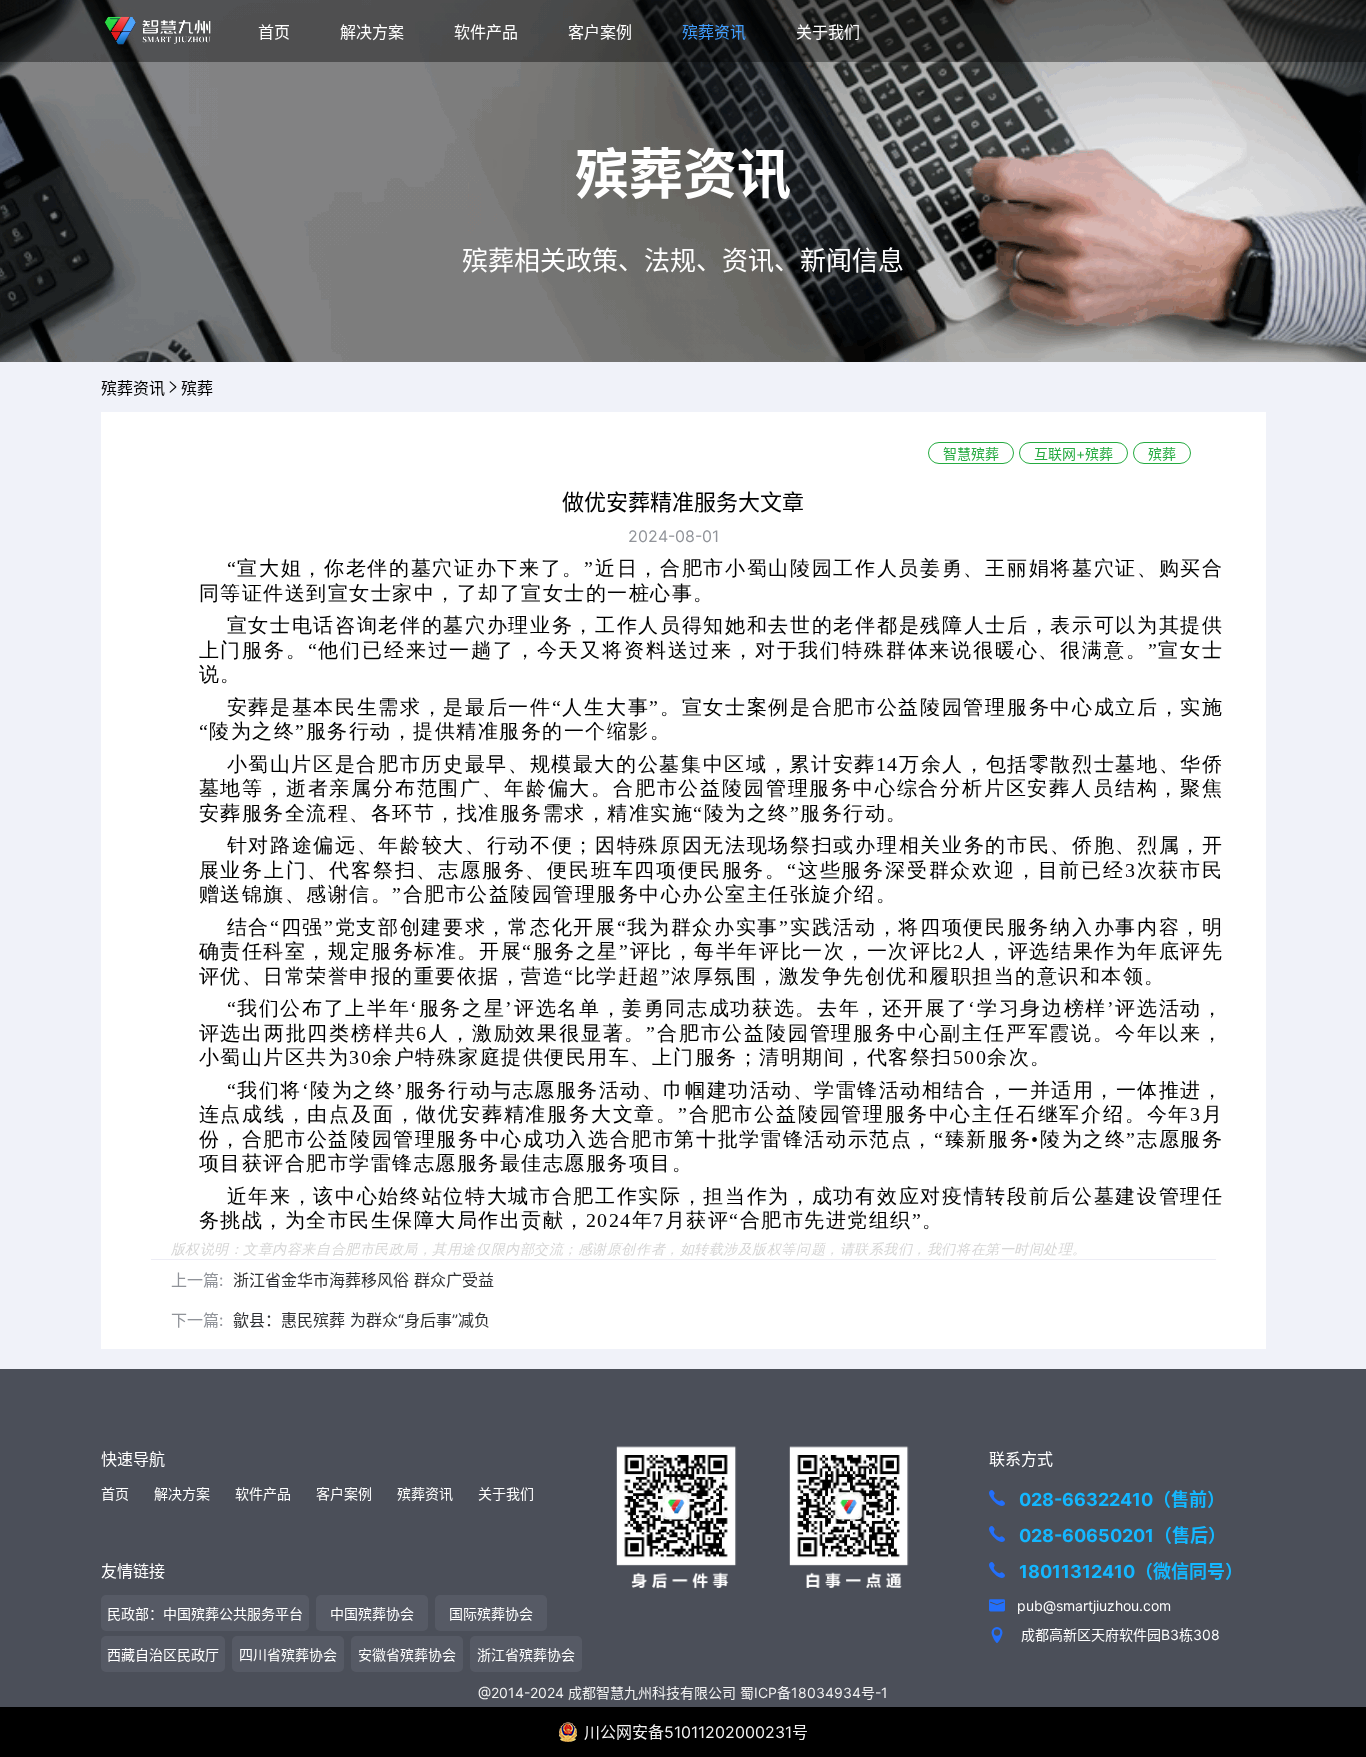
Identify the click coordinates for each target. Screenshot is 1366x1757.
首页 (274, 32)
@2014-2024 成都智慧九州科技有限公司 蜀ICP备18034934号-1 (683, 1692)
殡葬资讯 (714, 32)
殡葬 (197, 388)
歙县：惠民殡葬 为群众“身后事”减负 (361, 1320)
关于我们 (828, 32)
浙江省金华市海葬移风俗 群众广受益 (363, 1280)
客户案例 (600, 32)
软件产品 (486, 32)
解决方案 (372, 32)
